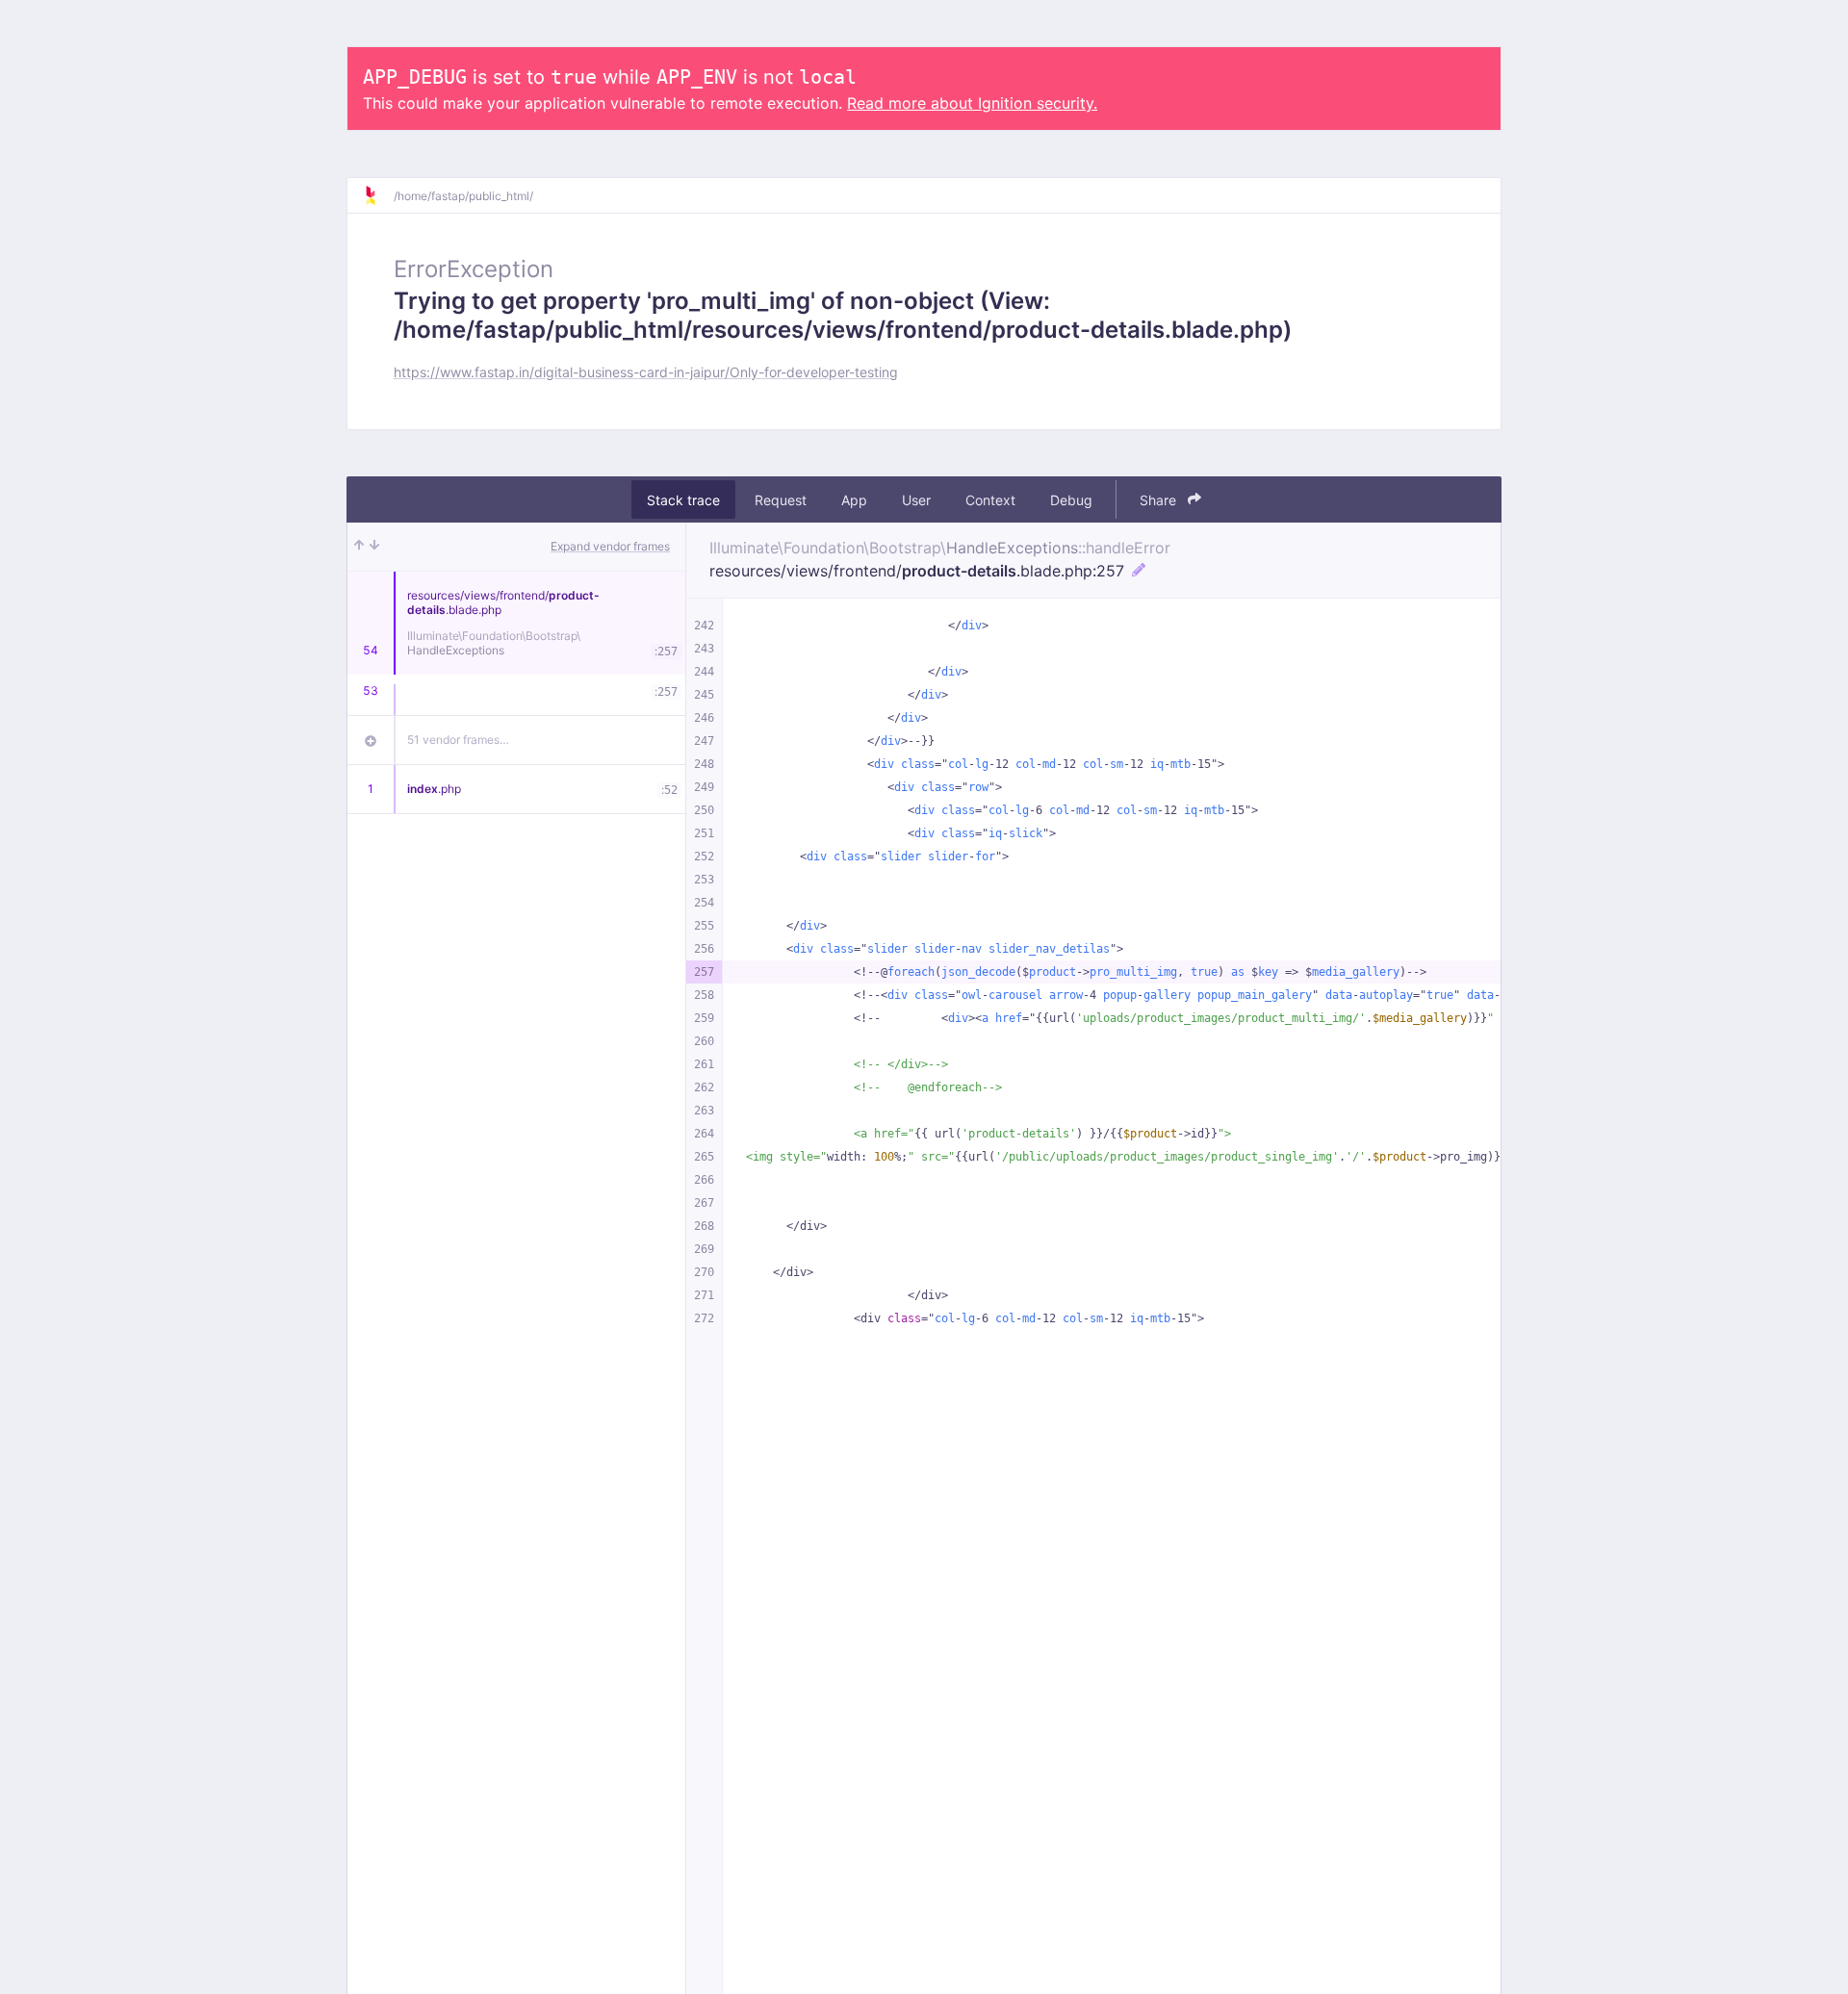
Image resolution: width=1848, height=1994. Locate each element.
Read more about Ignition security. (972, 103)
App (854, 500)
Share (1160, 500)
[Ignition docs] (378, 195)
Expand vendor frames (610, 546)
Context (990, 500)
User (916, 500)
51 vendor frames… (458, 740)
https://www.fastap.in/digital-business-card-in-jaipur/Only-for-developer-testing (646, 372)
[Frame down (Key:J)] (374, 547)
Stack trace (683, 500)
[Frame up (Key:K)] (359, 547)
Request (781, 500)
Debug (1071, 500)
